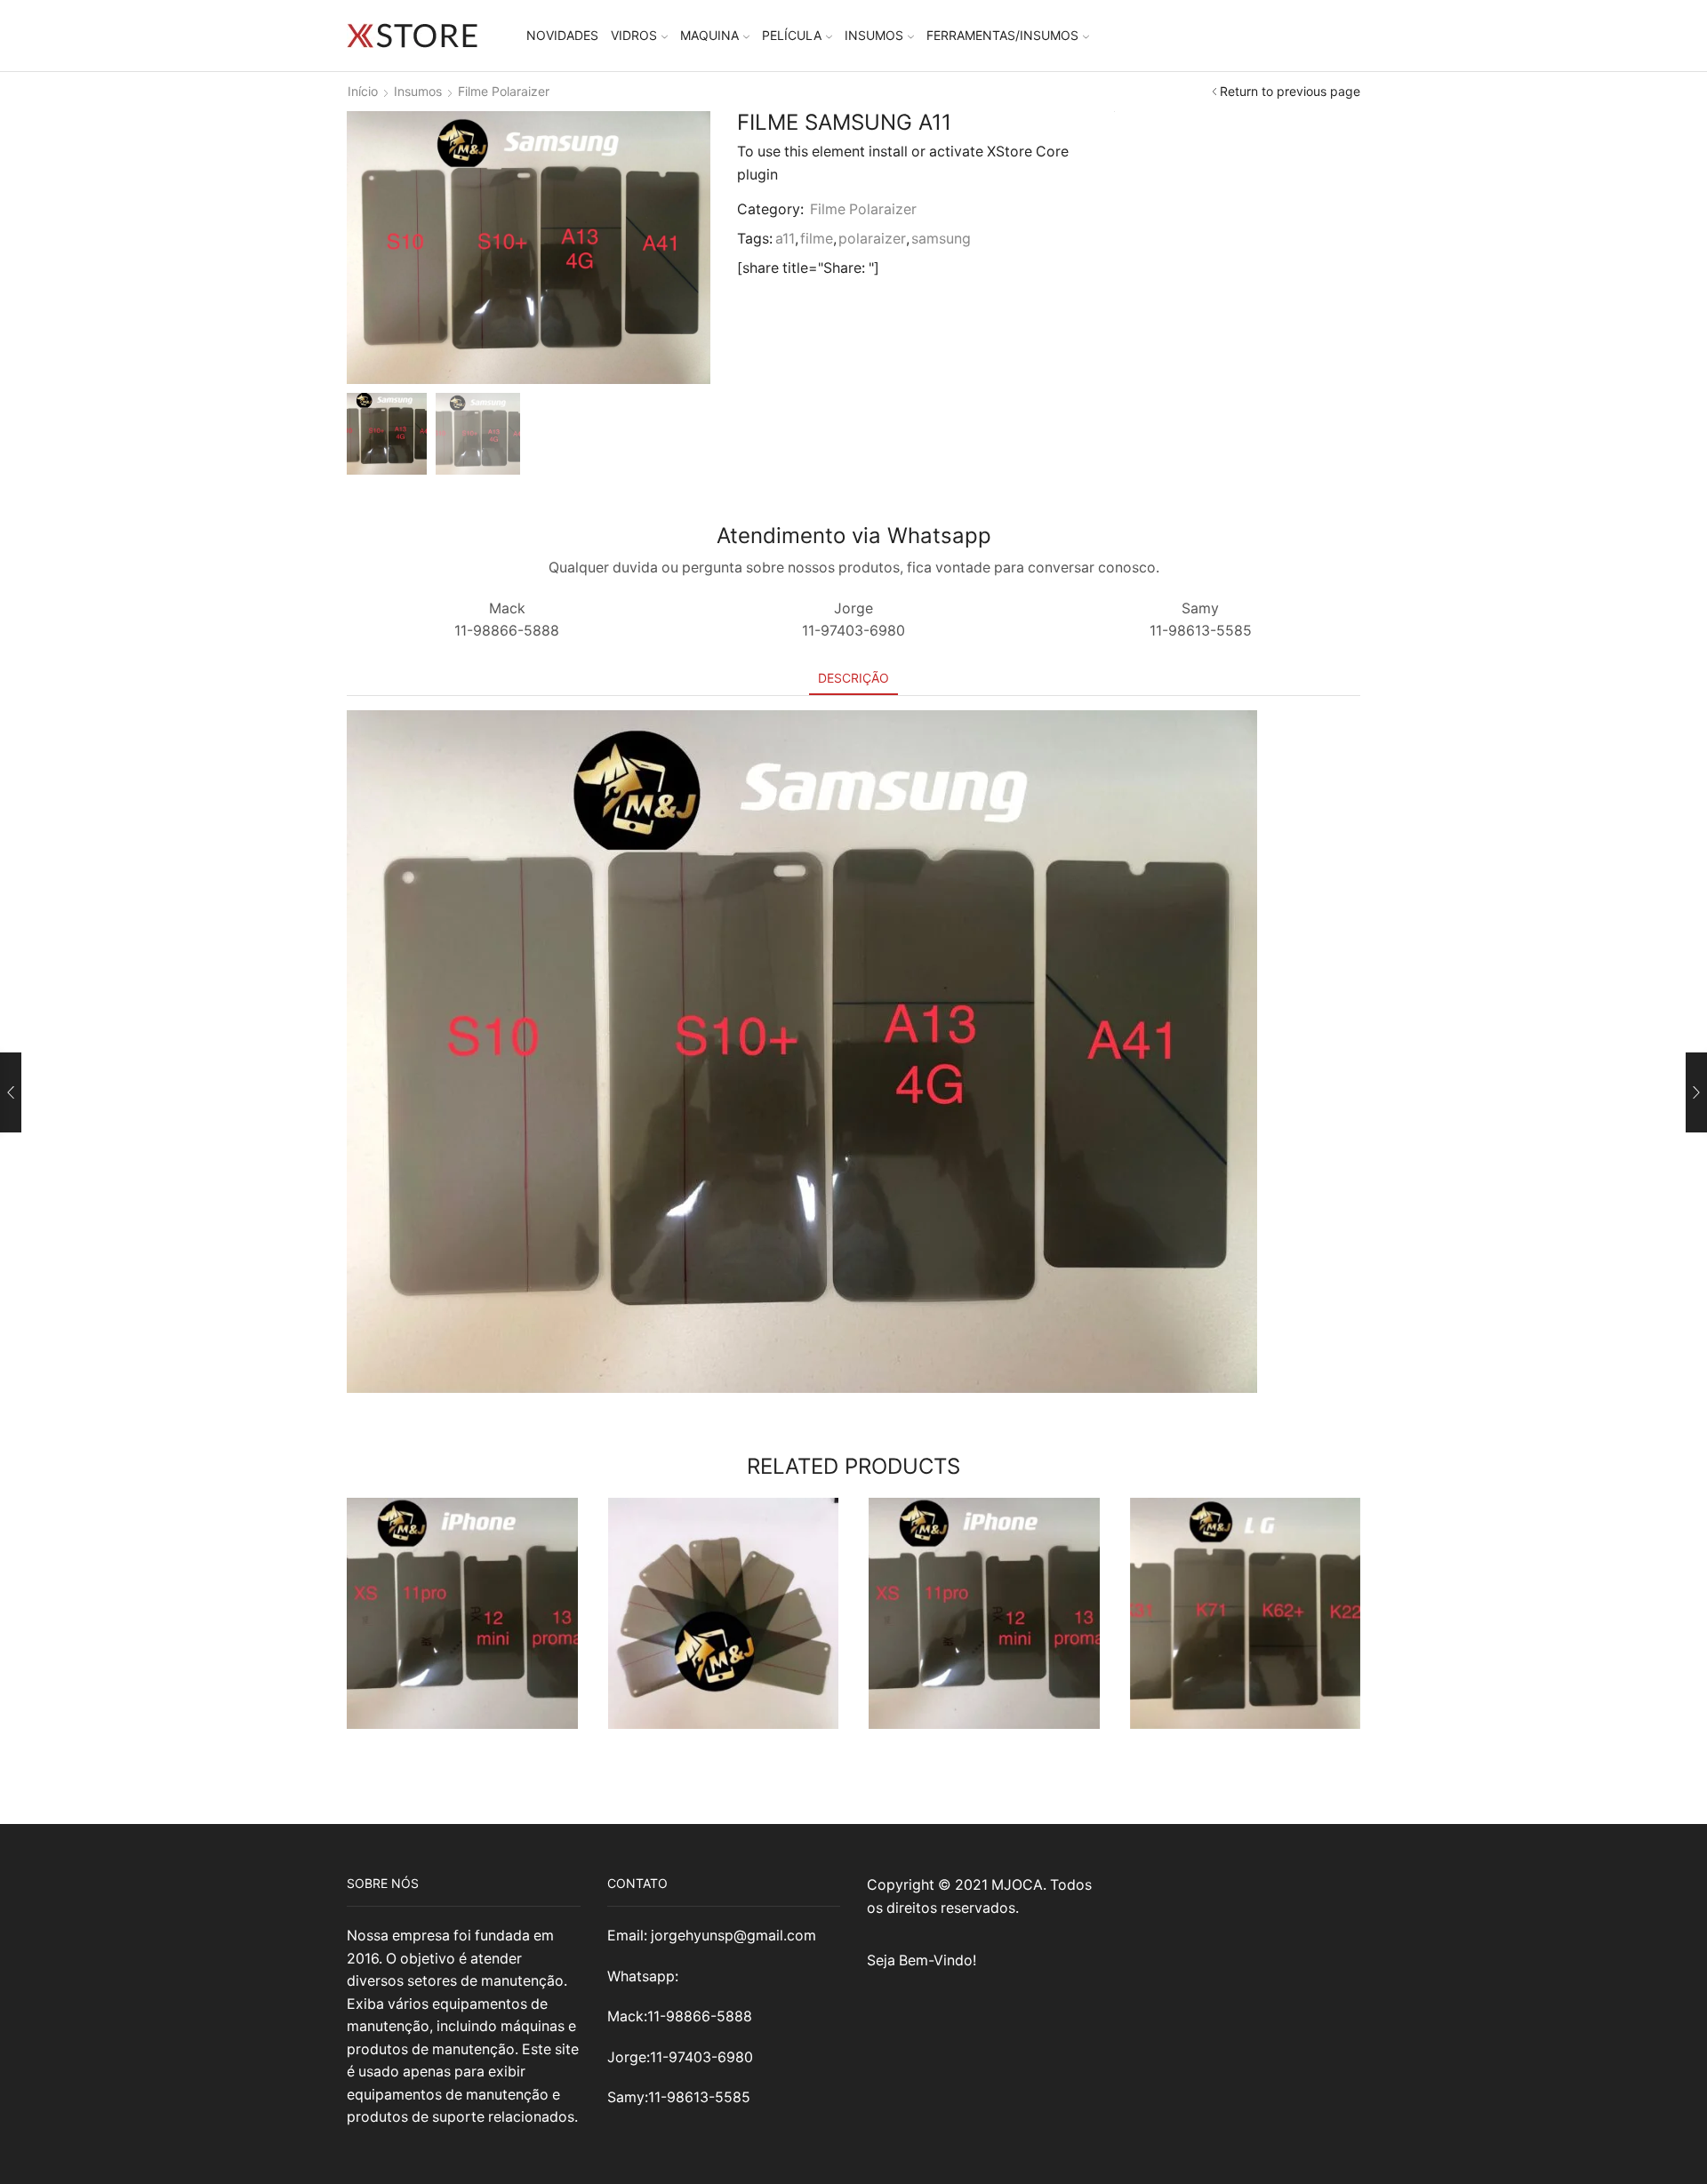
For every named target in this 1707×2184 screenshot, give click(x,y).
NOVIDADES (562, 35)
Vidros (634, 35)
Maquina (709, 35)
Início (363, 91)
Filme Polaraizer (504, 91)
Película (792, 35)
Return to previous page (1290, 91)
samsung (941, 239)
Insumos (874, 35)
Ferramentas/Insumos (1002, 35)
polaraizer (872, 239)
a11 (785, 239)
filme (817, 239)
